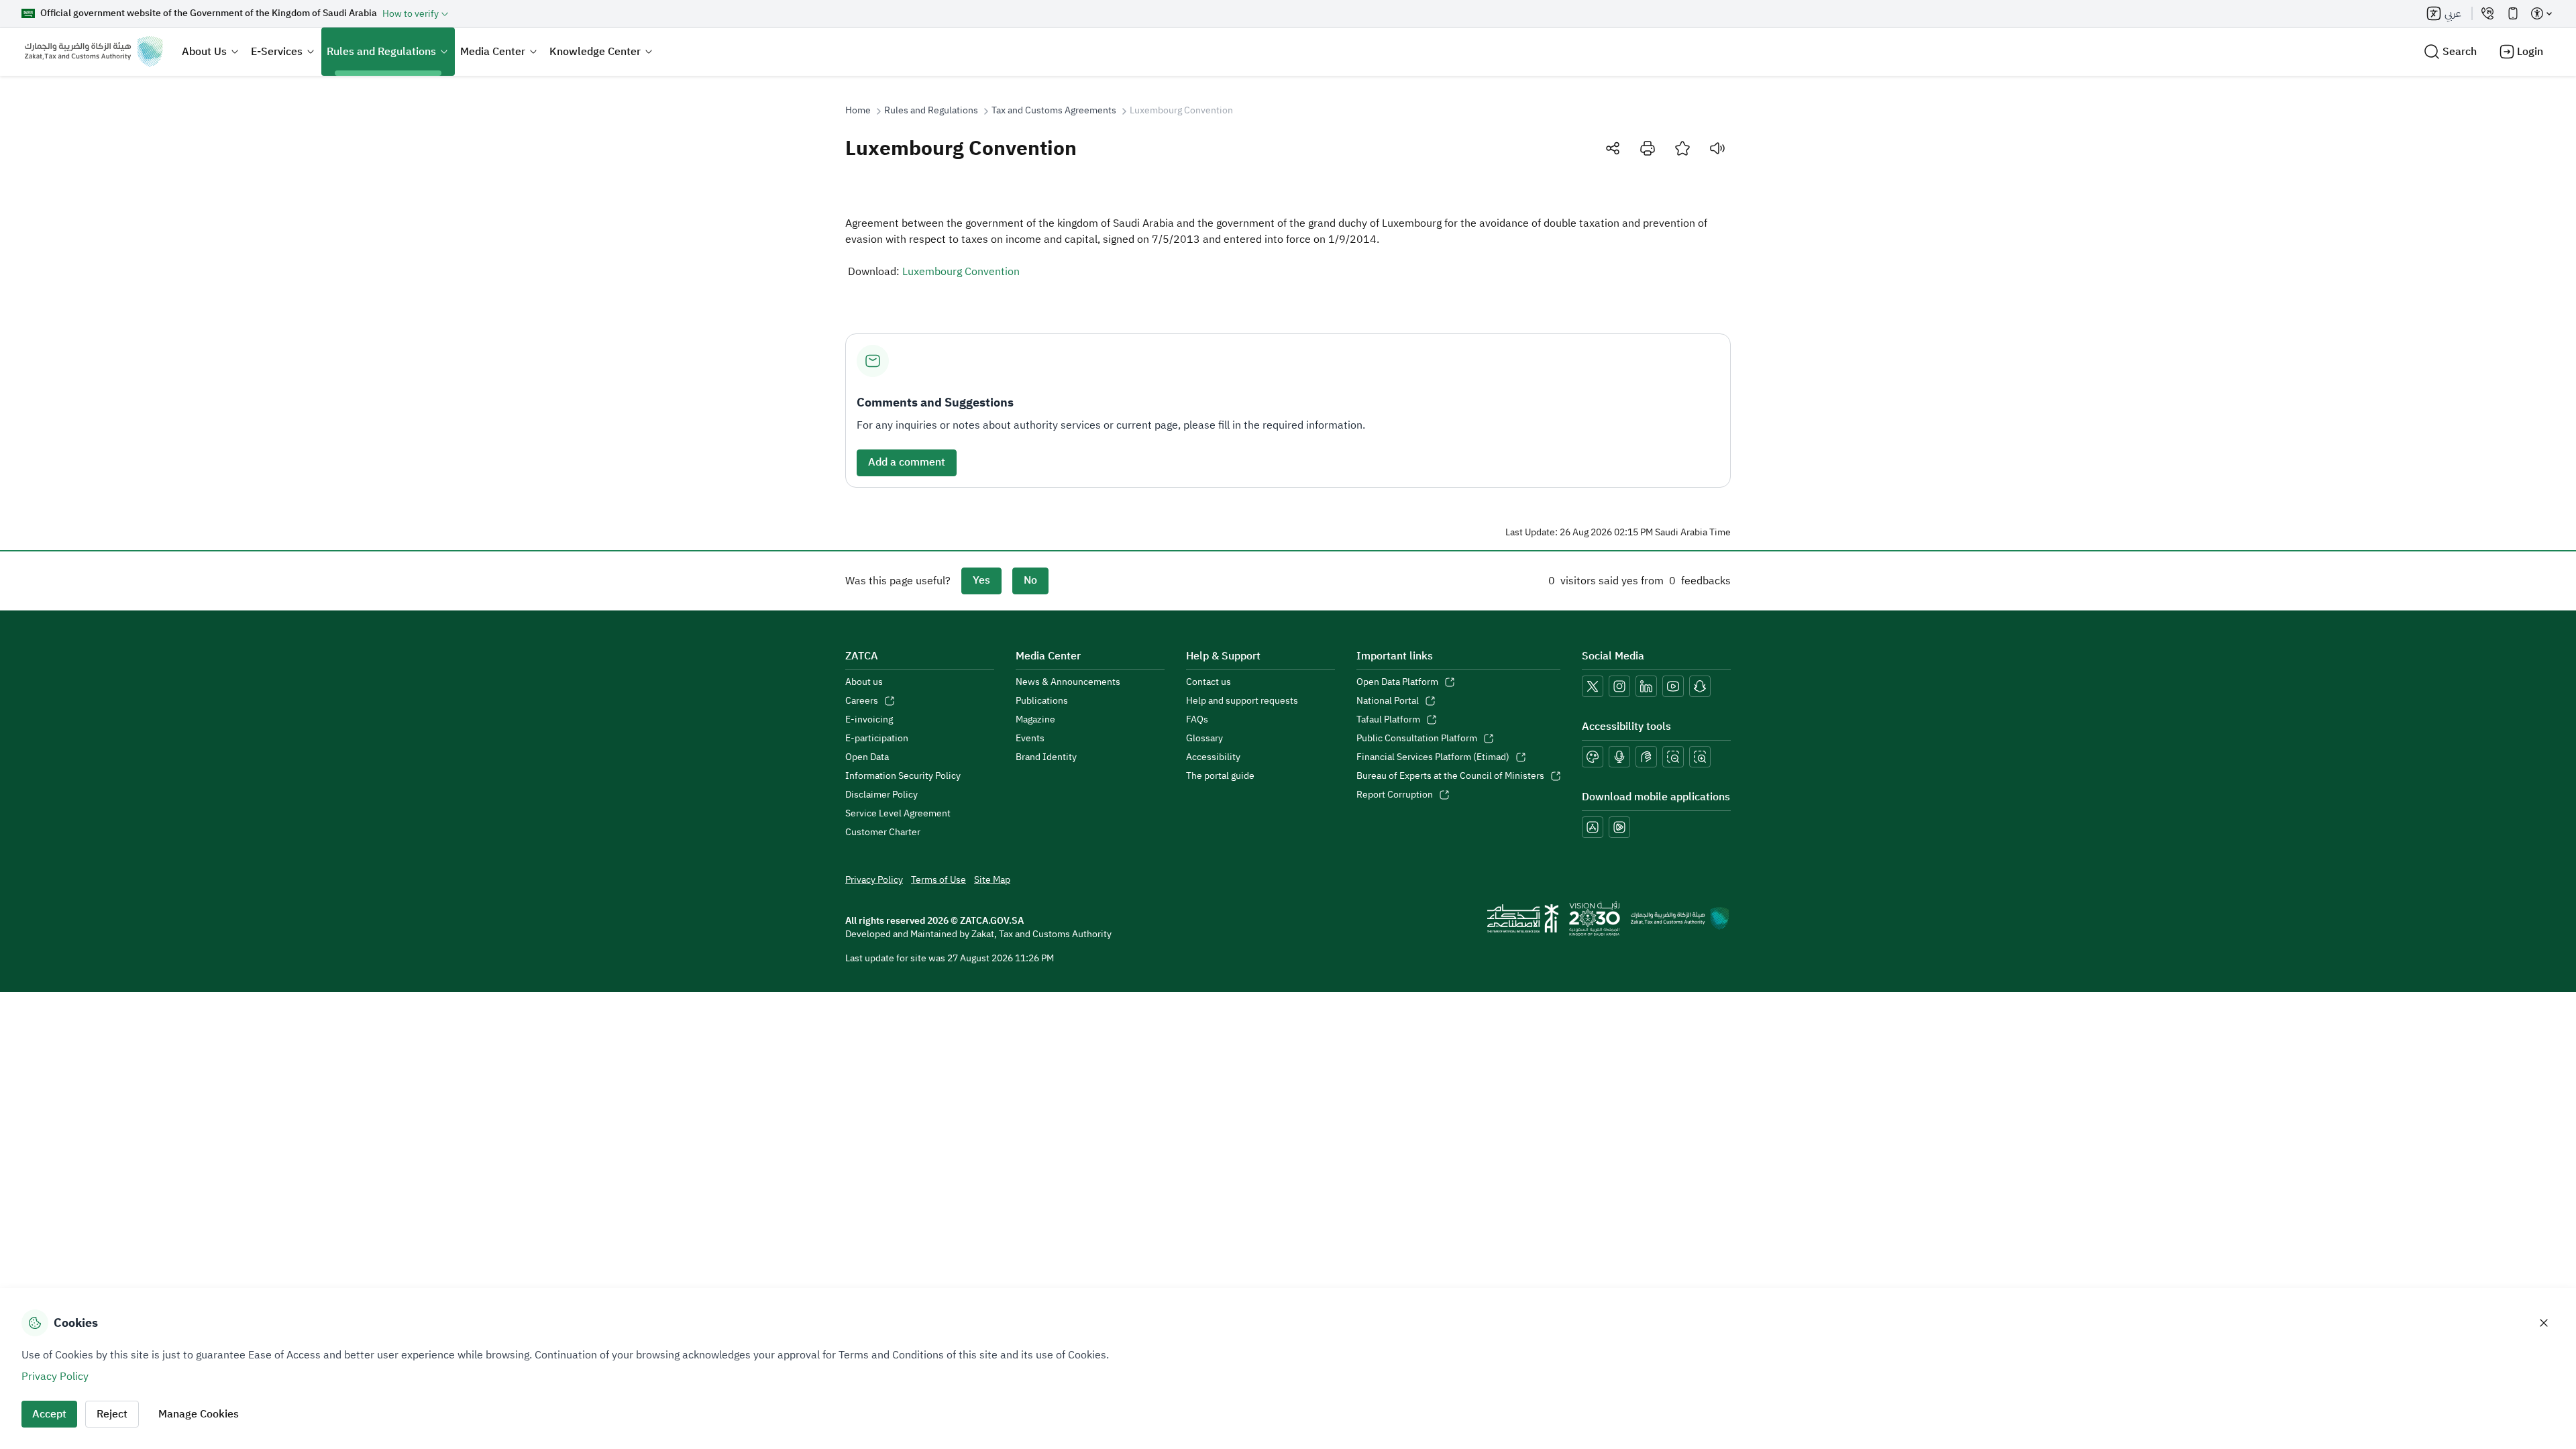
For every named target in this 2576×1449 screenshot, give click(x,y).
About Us (204, 52)
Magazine (1035, 720)
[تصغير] (1673, 757)
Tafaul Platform (1388, 720)
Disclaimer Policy (881, 795)
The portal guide (1220, 776)
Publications (1042, 701)
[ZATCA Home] (94, 52)
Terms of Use (938, 880)
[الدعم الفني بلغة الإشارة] (1646, 757)
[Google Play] (1619, 827)
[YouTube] (1673, 686)
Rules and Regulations (381, 52)
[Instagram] (1619, 686)
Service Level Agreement (898, 814)
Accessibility (1213, 757)
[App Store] (1593, 827)
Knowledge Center (595, 52)
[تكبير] (1700, 757)
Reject (112, 1414)
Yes (981, 580)
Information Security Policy (903, 776)
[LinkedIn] (1646, 686)
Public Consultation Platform (1417, 739)
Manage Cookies (199, 1414)
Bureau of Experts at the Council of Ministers (1450, 776)
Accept (49, 1414)
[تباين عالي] (1593, 757)
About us (864, 682)
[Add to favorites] (1682, 148)
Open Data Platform (1397, 682)
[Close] (2544, 1323)
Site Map (992, 880)
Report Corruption (1395, 795)
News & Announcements (1068, 682)
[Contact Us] (2487, 13)
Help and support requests (1242, 701)
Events (1030, 739)
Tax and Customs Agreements (1054, 111)
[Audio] (1717, 148)
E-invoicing (869, 720)
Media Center (493, 52)
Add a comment (907, 462)
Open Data (867, 757)
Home (858, 111)
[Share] (1613, 148)
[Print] (1648, 148)
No (1030, 580)
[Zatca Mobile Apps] (2513, 13)
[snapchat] (1700, 686)
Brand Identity (1046, 757)
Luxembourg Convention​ (961, 272)
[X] (1593, 686)
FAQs (1197, 720)
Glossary (1204, 739)
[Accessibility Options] (2541, 13)
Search (2460, 52)
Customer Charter (883, 833)
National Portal (1388, 701)
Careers (862, 701)
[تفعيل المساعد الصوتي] (1619, 757)
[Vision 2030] (1595, 918)
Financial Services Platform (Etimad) (1433, 757)
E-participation (877, 739)
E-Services (277, 52)
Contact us (1209, 682)
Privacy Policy (874, 880)
